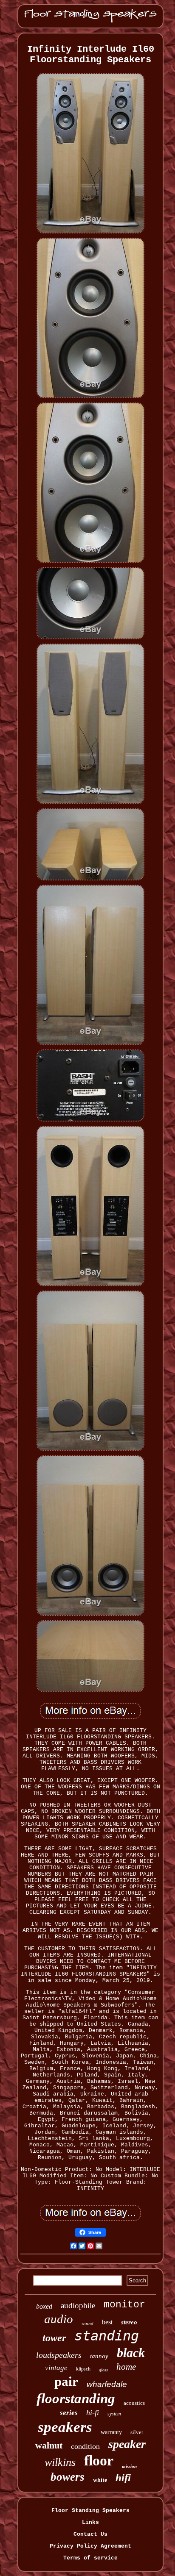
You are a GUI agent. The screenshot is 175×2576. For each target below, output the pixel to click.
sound (87, 2323)
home (126, 2367)
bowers (68, 2477)
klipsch (83, 2369)
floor (99, 2461)
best (107, 2322)
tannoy (99, 2356)
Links (90, 2522)
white (100, 2480)
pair (66, 2381)
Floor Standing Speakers (90, 2511)
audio (59, 2319)
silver (137, 2432)
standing (107, 2336)
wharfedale (107, 2384)
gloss (103, 2370)
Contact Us (90, 2534)
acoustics (134, 2403)
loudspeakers (59, 2355)
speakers (65, 2427)
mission (129, 2466)
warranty (111, 2432)
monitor (124, 2305)
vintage (56, 2368)
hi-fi (93, 2412)
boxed (44, 2306)
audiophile (78, 2305)
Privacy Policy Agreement (90, 2546)
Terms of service (90, 2558)
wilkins (60, 2462)
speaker (127, 2444)
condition (85, 2446)
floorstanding (76, 2398)
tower (54, 2338)
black (131, 2353)
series (69, 2413)
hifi (123, 2477)
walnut (49, 2445)
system (114, 2414)
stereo (129, 2322)
